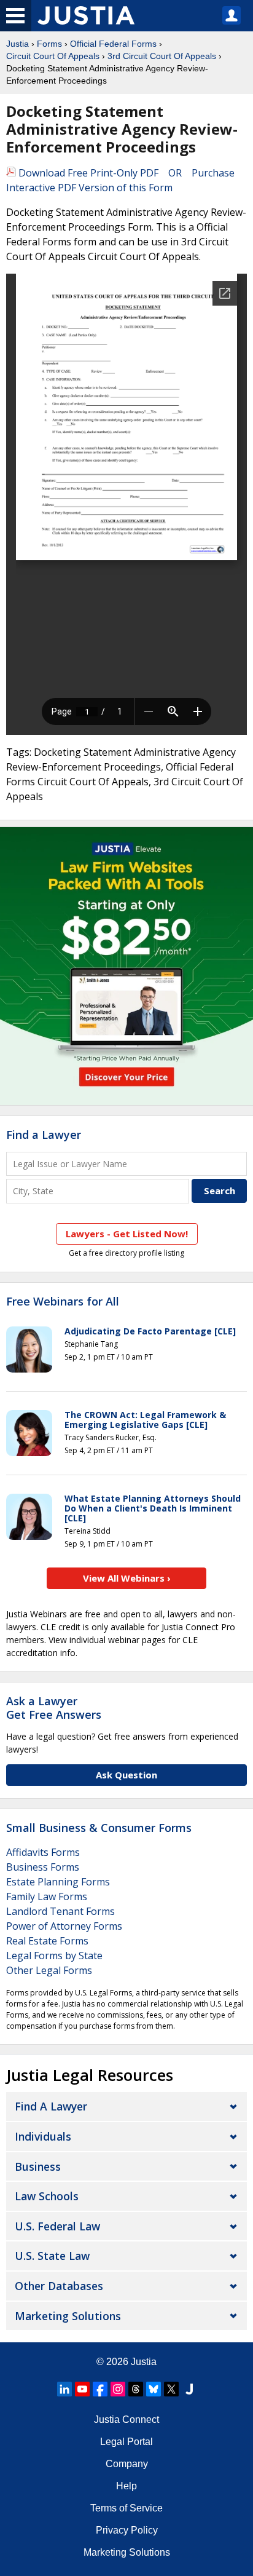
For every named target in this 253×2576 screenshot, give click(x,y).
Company (127, 2464)
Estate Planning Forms (58, 1882)
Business (38, 2166)
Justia (18, 44)
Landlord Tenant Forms (60, 1911)
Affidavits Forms (43, 1852)
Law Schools (47, 2196)
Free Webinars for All (63, 1302)
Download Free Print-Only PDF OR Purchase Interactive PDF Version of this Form (120, 180)
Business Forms (43, 1867)
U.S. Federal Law (57, 2226)
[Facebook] (100, 2389)
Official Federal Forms (113, 44)
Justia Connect (126, 2419)
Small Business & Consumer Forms (99, 1828)
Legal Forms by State (54, 1956)
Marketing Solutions (68, 2316)
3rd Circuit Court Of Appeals (162, 56)
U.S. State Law (52, 2256)
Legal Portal (126, 2442)
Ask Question (126, 1775)
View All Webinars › (127, 1578)
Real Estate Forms (47, 1941)
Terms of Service (126, 2508)
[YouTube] (82, 2389)
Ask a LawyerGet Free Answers (54, 1708)
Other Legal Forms (49, 1970)
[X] (171, 2389)
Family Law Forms (47, 1896)
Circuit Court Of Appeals (53, 56)
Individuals (43, 2136)
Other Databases (59, 2286)
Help (126, 2486)
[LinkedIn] (64, 2389)
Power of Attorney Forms (64, 1926)
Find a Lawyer (44, 1135)
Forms (49, 44)
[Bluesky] (154, 2389)
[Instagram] (118, 2389)
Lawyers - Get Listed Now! (127, 1234)
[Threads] (136, 2389)
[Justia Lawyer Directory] (189, 2389)
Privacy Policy (127, 2530)
